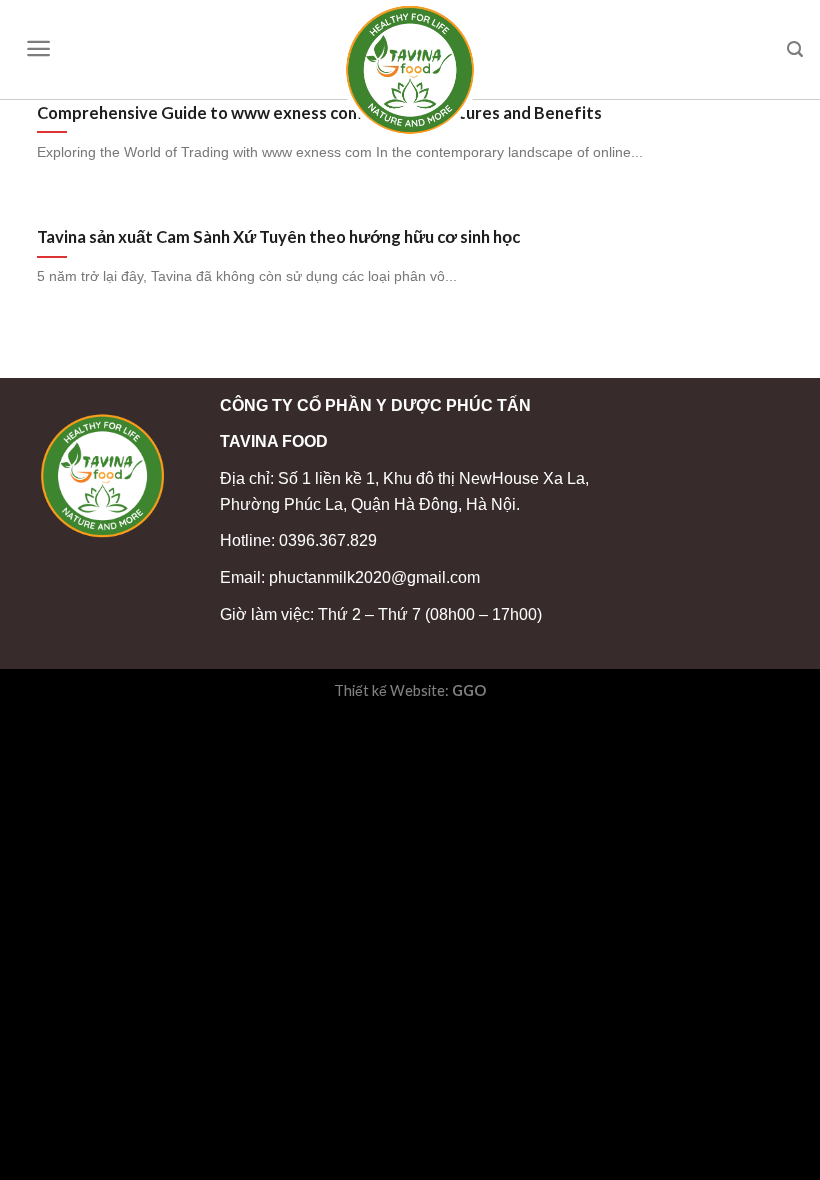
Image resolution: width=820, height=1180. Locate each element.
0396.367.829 (328, 540)
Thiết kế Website (389, 690)
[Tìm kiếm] (795, 49)
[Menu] (38, 48)
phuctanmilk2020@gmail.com (374, 577)
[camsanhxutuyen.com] (410, 70)
